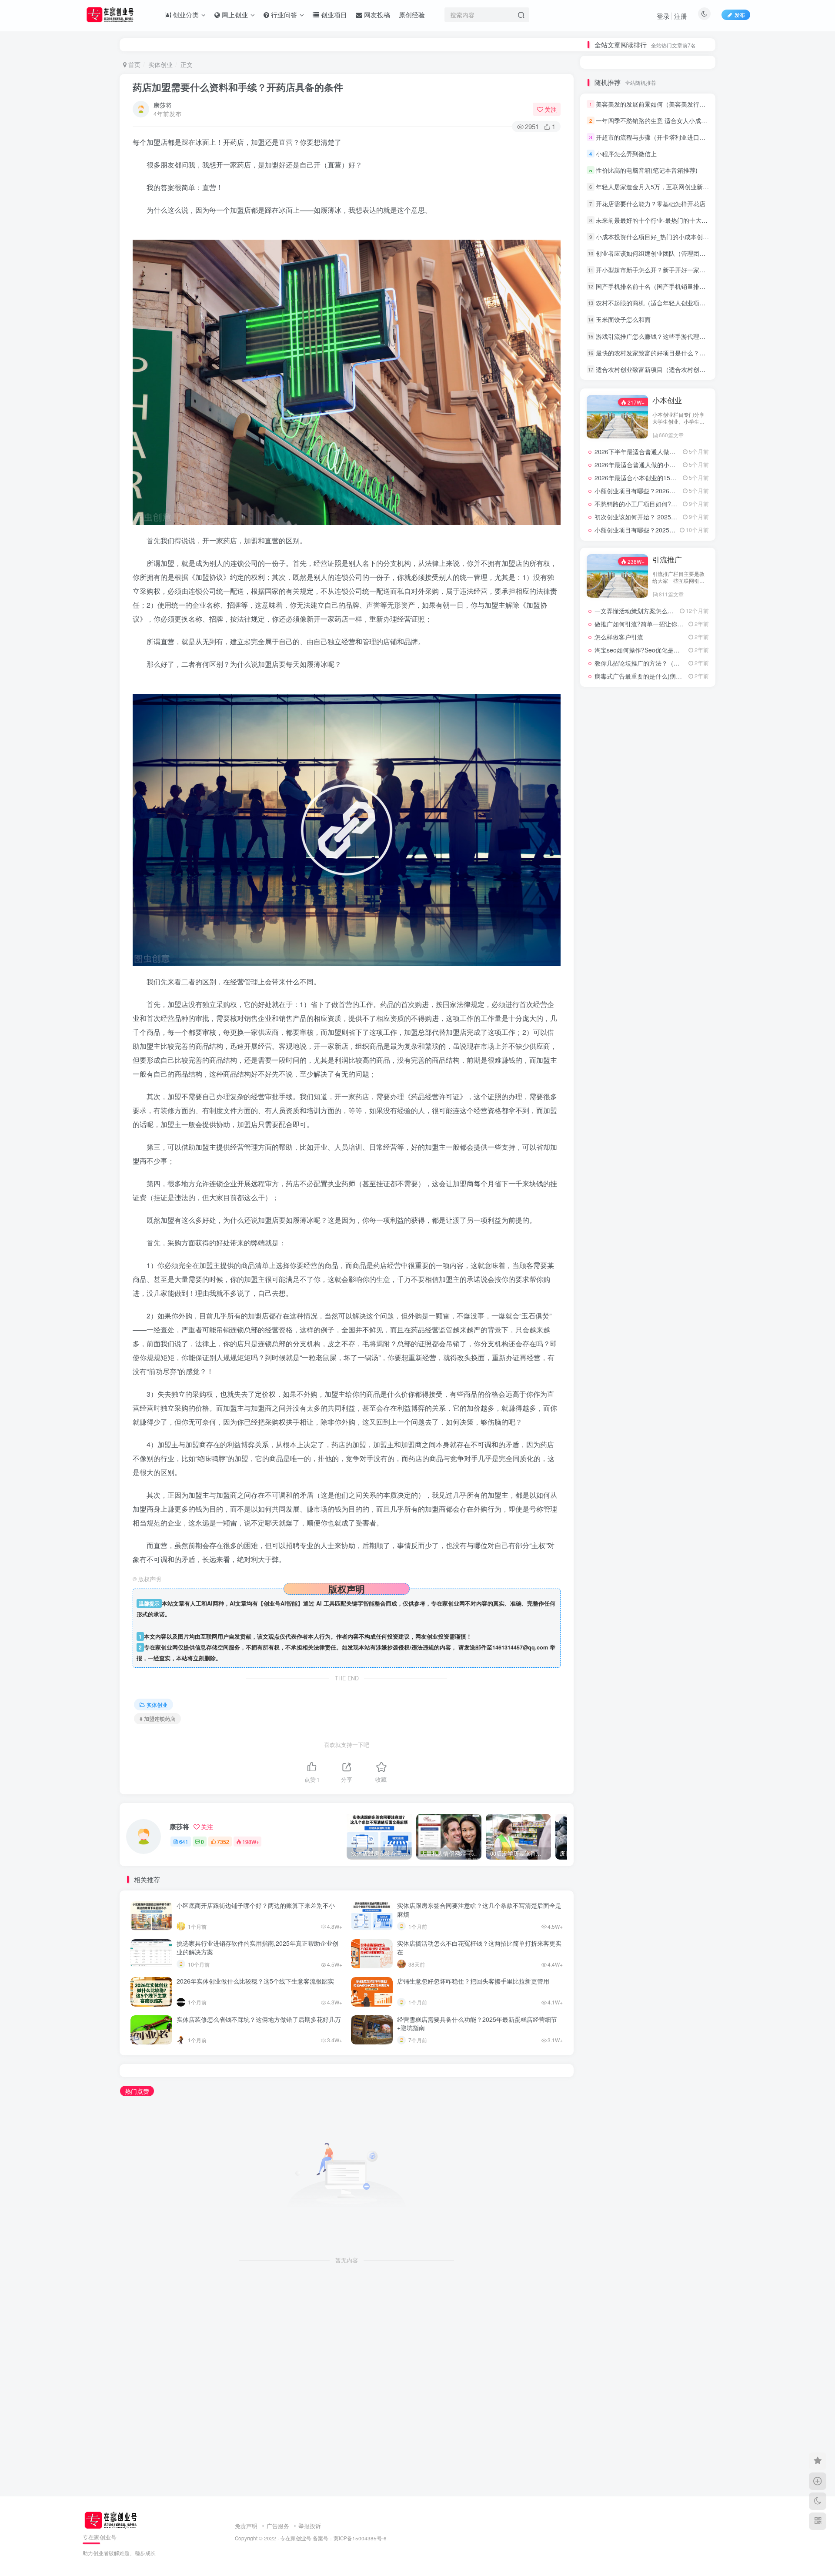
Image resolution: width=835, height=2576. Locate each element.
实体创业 (160, 64)
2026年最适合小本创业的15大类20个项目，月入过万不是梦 (675, 783)
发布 (740, 15)
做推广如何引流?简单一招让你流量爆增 (648, 1088)
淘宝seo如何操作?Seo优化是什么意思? (648, 1114)
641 (184, 1842)
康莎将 (163, 105)
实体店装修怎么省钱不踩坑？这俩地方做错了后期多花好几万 (259, 2019)
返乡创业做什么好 (689, 1311)
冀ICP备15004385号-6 (360, 2538)
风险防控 (648, 1211)
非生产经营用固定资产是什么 (689, 1224)
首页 (134, 64)
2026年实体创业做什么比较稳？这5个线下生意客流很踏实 (255, 1981)
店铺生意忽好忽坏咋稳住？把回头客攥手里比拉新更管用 (473, 1981)
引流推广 (667, 1024)
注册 (681, 16)
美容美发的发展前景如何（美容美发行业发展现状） (666, 409)
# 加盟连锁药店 (157, 1718)
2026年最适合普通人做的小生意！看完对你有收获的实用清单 (678, 770)
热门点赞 (137, 2091)
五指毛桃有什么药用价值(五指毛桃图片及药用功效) (652, 284)
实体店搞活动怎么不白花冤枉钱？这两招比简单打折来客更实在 (479, 1947)
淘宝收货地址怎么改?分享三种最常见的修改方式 (660, 994)
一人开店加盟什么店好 (624, 261)
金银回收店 (647, 1273)
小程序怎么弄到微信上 (626, 459)
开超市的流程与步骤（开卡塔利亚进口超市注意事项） (669, 442)
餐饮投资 (688, 1186)
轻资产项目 (688, 1323)
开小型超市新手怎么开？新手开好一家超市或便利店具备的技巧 (681, 575)
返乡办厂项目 (607, 1311)
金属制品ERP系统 (689, 1273)
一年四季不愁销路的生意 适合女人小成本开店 (658, 426)
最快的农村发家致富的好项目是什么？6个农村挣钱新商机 (674, 658)
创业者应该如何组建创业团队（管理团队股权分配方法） (672, 559)
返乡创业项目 (648, 1311)
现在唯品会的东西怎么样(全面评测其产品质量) (652, 205)
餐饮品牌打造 (607, 1199)
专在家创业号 (296, 2538)
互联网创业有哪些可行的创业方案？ (643, 916)
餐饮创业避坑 (648, 1199)
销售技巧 (607, 1273)
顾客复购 (688, 1211)
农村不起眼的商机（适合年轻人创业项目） (654, 608)
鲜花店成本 (607, 1186)
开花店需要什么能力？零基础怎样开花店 (651, 509)
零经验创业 (647, 1236)
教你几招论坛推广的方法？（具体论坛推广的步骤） (665, 1127)
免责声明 (246, 2526)
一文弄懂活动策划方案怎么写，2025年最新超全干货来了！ (675, 1075)
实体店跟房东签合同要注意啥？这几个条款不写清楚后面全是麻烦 (479, 1910)
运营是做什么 (607, 1323)
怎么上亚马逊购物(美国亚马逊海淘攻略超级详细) (652, 273)
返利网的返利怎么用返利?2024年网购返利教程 (658, 968)
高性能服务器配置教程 (649, 1186)
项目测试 (648, 1224)
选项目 (647, 1286)
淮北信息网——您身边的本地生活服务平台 (652, 955)
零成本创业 (688, 1236)
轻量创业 (648, 1323)
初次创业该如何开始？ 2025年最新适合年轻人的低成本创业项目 (681, 822)
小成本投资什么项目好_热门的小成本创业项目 (658, 542)
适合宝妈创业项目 (608, 1298)
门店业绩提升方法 (689, 1261)
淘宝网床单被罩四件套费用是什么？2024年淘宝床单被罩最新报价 (652, 227)
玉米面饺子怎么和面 (623, 625)
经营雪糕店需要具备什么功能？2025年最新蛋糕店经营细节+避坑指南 (477, 2024)
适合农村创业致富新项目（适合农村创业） (654, 675)
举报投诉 (310, 2526)
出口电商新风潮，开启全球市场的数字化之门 (655, 929)
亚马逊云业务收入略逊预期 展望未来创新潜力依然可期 (668, 942)
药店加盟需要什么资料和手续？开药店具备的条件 (238, 87)
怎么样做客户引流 (619, 1101)
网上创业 (667, 865)
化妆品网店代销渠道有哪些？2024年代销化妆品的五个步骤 (652, 216)
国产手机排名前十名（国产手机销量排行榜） (657, 592)
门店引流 (648, 1261)
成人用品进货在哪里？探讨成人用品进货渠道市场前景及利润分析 (652, 239)
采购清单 (607, 1286)
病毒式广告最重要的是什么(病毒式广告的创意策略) (664, 1141)
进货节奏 (688, 1298)
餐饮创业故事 (688, 1199)
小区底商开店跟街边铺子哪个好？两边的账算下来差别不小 (256, 1905)
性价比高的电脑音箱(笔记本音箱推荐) (647, 475)
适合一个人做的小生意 (649, 1298)
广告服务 (278, 2526)
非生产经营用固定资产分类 (608, 1236)
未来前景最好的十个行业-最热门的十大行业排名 (661, 525)
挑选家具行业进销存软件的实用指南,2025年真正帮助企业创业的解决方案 (257, 1947)
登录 (663, 16)
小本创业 (667, 706)
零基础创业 (688, 1249)
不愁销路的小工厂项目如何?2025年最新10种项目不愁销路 (674, 809)
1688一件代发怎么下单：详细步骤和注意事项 (652, 250)
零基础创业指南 (649, 1249)
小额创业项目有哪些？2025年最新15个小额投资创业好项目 (675, 835)
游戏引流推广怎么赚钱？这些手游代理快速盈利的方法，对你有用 (684, 641)
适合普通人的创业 (689, 1286)
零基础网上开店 (608, 1249)
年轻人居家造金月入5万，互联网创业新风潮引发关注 (668, 492)
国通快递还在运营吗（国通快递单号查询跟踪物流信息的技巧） (652, 295)
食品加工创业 (607, 1211)
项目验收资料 (607, 1224)
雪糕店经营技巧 (608, 1261)
